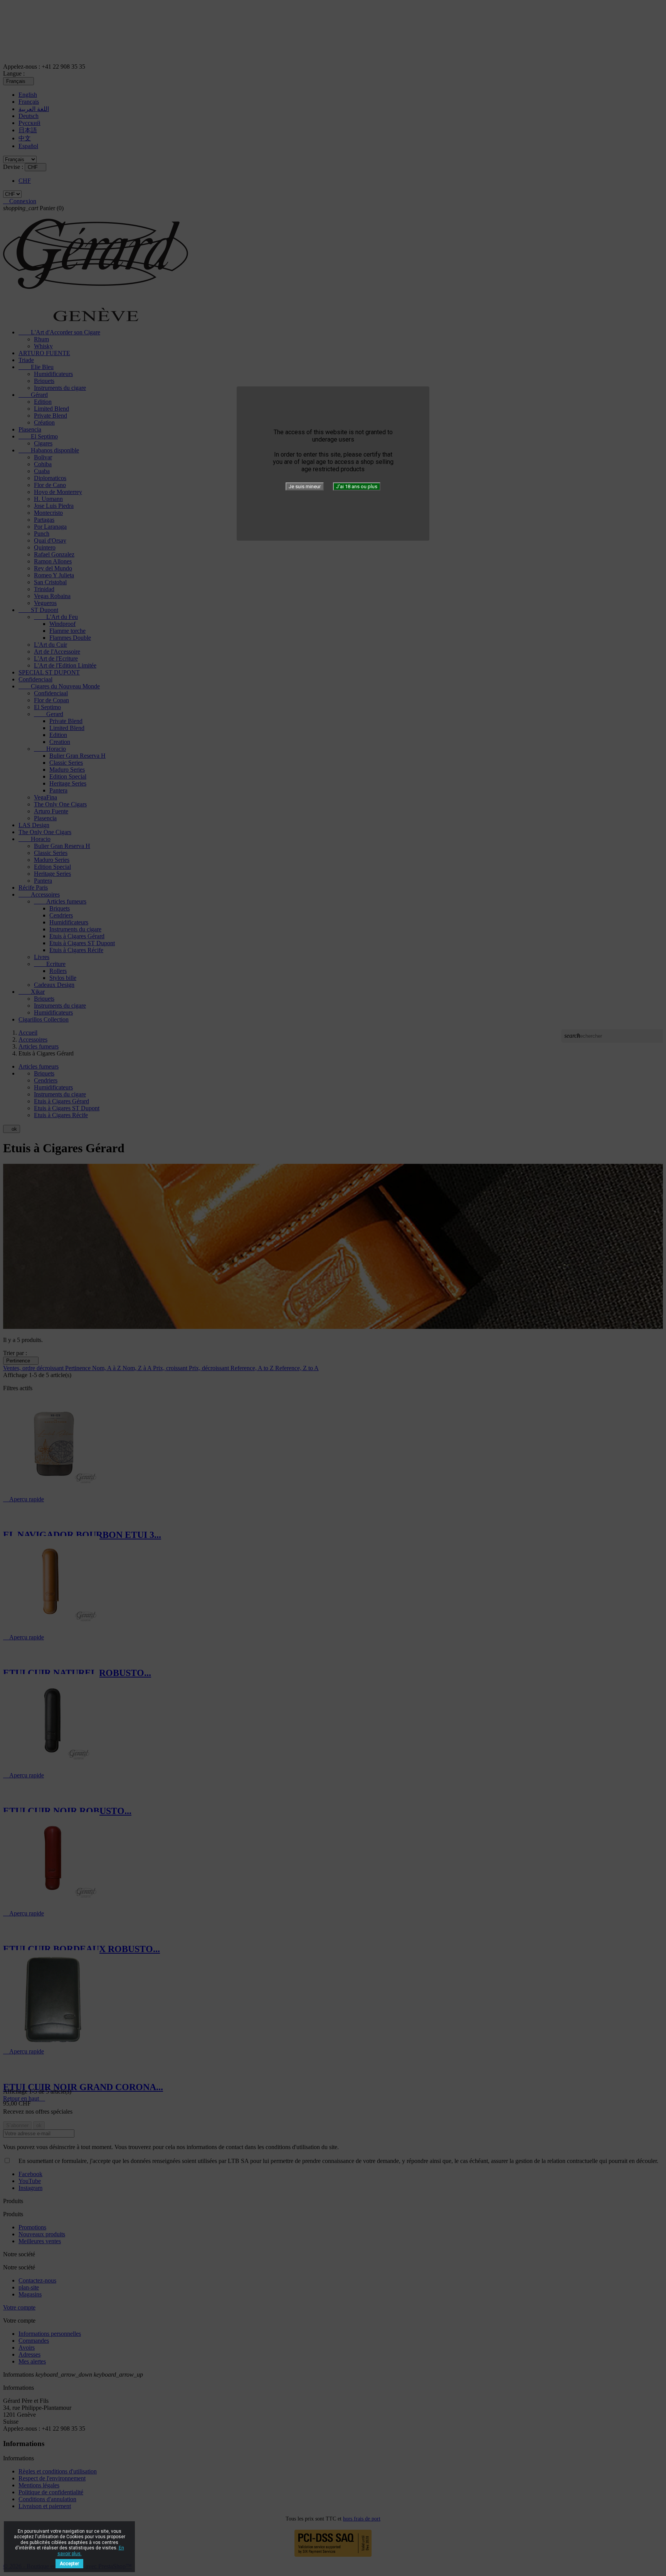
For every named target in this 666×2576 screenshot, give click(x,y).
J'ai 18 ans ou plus (357, 486)
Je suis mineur (305, 486)
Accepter (69, 2564)
